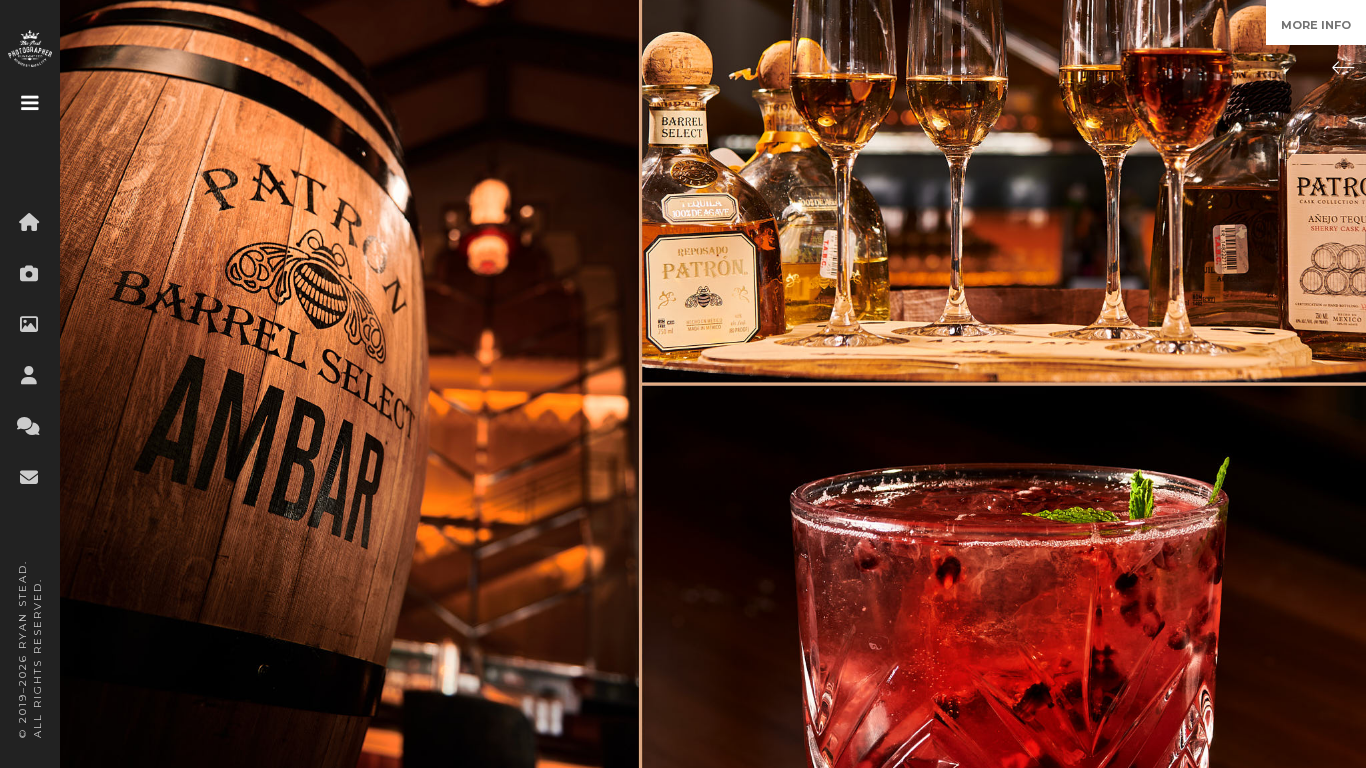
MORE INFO (1316, 25)
